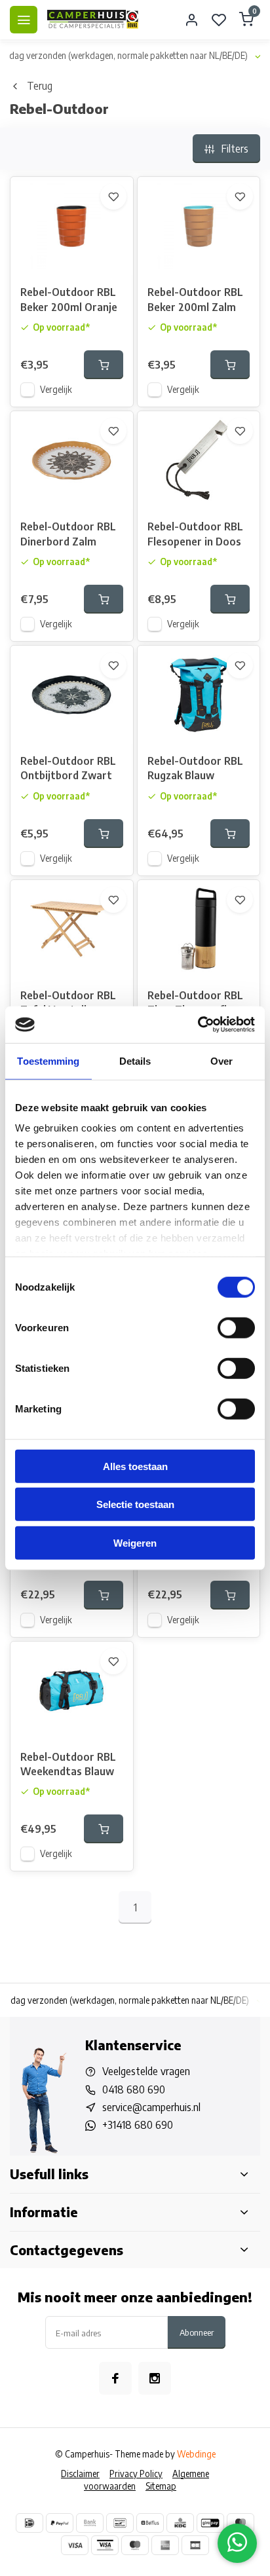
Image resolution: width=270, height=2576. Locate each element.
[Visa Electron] (105, 2545)
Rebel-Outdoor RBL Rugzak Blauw (195, 768)
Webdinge (196, 2454)
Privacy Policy (136, 2474)
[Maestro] (135, 2545)
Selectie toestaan (135, 1504)
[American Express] (165, 2545)
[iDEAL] (29, 2523)
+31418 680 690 (138, 2125)
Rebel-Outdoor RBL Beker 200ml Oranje (69, 299)
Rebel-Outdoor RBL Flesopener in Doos (195, 534)
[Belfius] (150, 2523)
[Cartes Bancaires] (195, 2545)
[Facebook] (115, 2378)
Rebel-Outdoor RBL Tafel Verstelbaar (68, 1003)
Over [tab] (222, 1060)
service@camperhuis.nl (151, 2107)
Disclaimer (80, 2474)
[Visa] (75, 2545)
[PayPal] (60, 2523)
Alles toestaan (135, 1466)
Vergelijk (56, 389)
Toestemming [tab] (48, 1060)
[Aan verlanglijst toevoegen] (113, 196)
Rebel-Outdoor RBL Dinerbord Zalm (68, 534)
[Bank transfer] (90, 2523)
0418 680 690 (134, 2089)
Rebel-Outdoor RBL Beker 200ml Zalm (195, 299)
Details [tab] (135, 1060)
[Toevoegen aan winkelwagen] (104, 365)
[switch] (236, 1327)
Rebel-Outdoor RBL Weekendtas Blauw (68, 1764)
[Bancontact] (120, 2523)
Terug (40, 86)
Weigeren (135, 1542)
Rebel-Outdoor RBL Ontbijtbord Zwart (68, 768)
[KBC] (180, 2523)
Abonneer (197, 2332)
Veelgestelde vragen (146, 2071)
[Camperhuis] (93, 20)
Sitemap (161, 2486)
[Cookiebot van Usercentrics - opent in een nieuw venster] (198, 1025)
